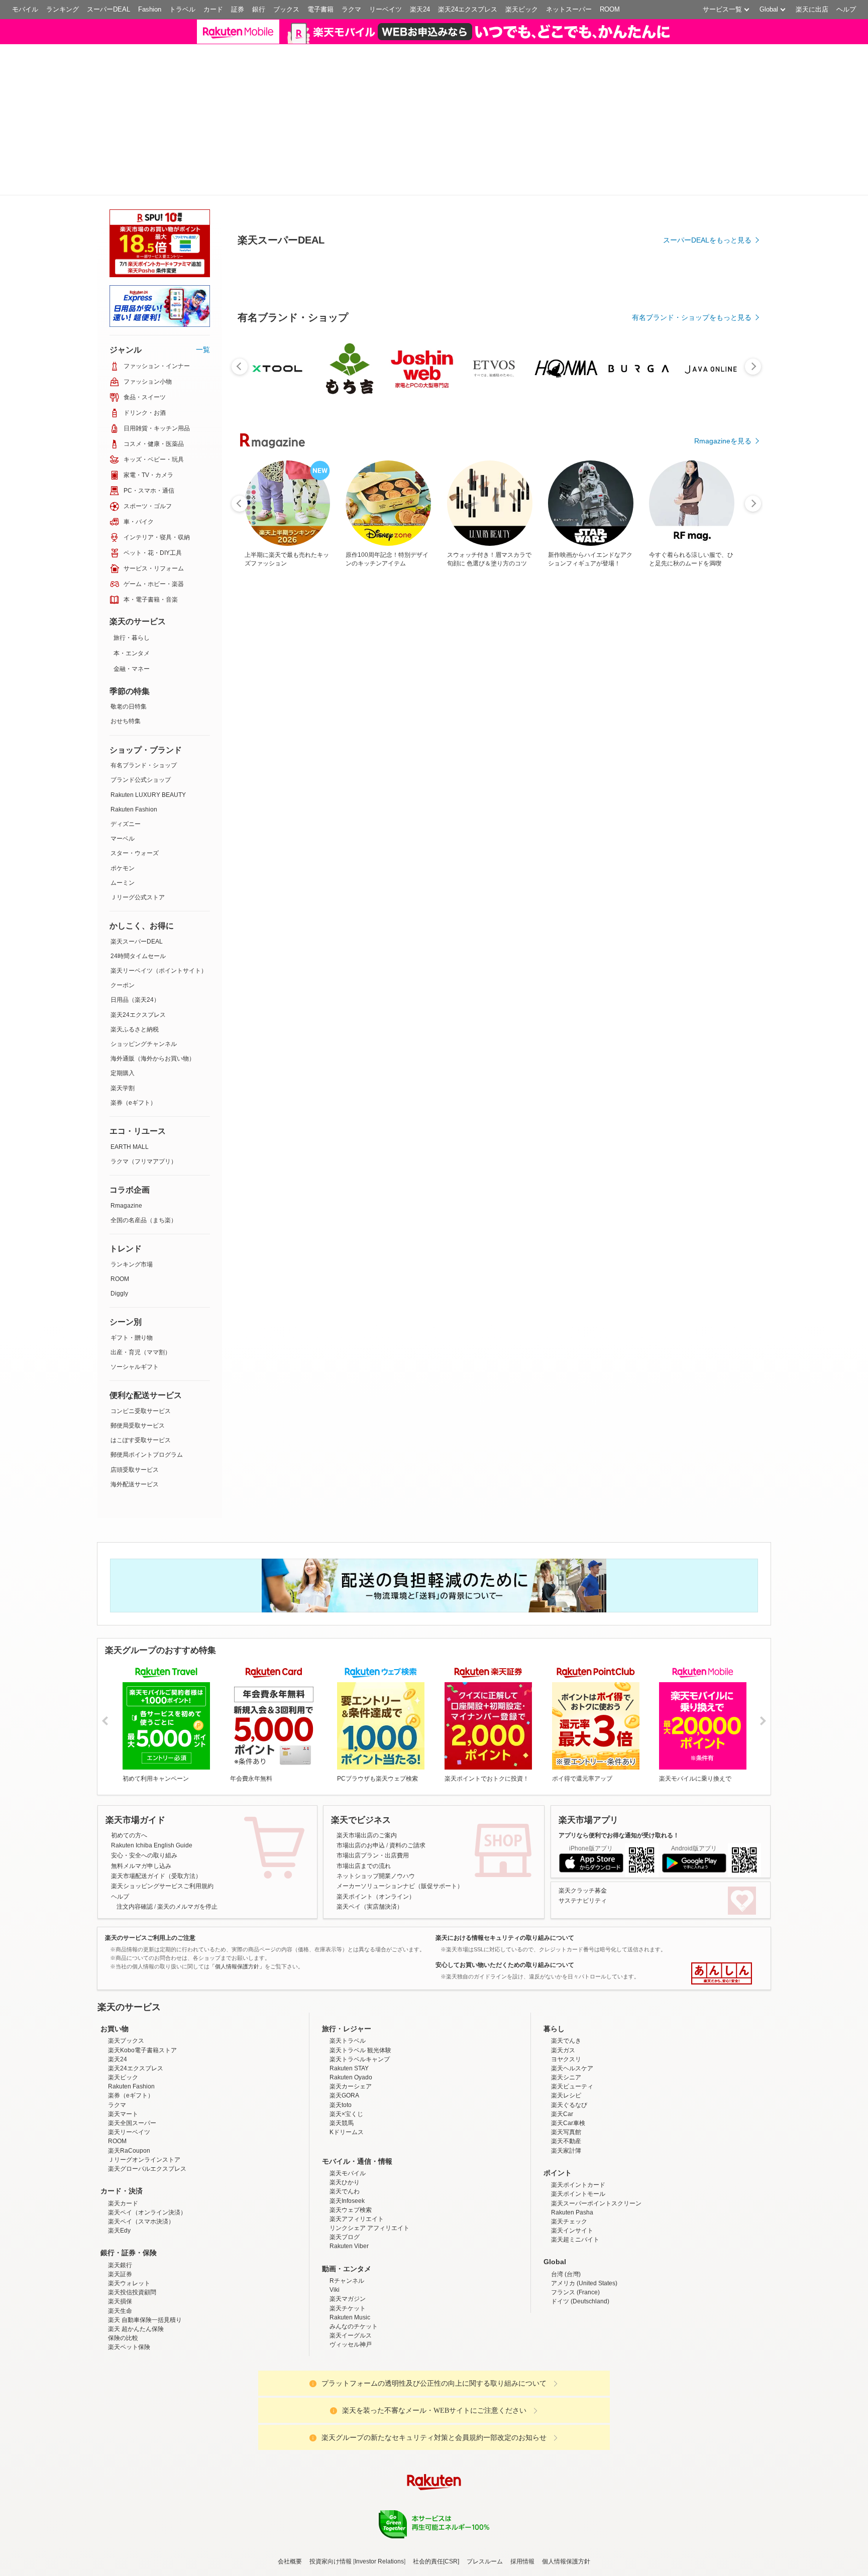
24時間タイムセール (138, 1050)
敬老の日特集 (129, 800)
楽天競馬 (342, 2217)
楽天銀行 (120, 2359)
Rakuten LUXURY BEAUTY (148, 889)
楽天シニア (566, 2171)
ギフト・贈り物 (132, 1432)
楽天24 (420, 9)
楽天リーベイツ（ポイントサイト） (159, 1065)
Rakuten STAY (349, 2162)
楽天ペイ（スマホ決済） (141, 2315)
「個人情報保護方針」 (237, 2061)
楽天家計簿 (566, 2245)
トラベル (182, 9)
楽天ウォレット (129, 2377)
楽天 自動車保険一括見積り (145, 2414)
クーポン (123, 1079)
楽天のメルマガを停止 (187, 2001)
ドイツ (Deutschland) (580, 2396)
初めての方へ (129, 1929)
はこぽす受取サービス (141, 1534)
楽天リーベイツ (129, 2226)
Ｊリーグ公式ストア (138, 991)
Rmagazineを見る (723, 1352)
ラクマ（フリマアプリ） (144, 1255)
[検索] (665, 38)
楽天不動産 (566, 2235)
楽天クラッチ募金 (583, 1984)
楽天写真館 (566, 2226)
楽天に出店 (812, 9)
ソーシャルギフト (135, 1461)
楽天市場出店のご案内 (367, 1929)
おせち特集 (126, 815)
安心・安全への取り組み (144, 1949)
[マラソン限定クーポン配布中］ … (493, 1003)
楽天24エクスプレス (468, 9)
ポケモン (123, 962)
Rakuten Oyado (351, 2171)
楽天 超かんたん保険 (136, 2423)
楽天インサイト (572, 2324)
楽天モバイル (348, 2267)
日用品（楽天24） (135, 1094)
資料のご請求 (407, 1939)
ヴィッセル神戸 (351, 2438)
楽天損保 (120, 2396)
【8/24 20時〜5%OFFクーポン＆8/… (662, 1003)
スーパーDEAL (108, 9)
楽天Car (562, 2208)
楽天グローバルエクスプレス (147, 2263)
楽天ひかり (345, 2276)
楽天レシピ (566, 2190)
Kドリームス (347, 2226)
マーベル (123, 932)
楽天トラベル (348, 2135)
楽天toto (341, 2199)
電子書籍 (320, 9)
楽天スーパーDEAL (137, 1035)
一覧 (203, 443)
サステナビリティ (583, 1995)
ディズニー (126, 918)
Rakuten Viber (349, 2340)
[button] (727, 37)
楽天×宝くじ (346, 2208)
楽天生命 (120, 2405)
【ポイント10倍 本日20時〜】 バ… (380, 1003)
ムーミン (123, 977)
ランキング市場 (132, 1358)
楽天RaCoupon (129, 2245)
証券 (238, 9)
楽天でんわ (345, 2285)
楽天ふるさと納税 (135, 1123)
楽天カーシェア (351, 2180)
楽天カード (123, 2297)
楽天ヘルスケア (572, 2162)
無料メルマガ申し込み (141, 1960)
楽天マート (123, 2208)
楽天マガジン (348, 2393)
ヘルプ (846, 9)
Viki (335, 2384)
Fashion (150, 9)
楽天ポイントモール (578, 2288)
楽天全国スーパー (132, 2217)
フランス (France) (575, 2386)
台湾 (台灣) (566, 2368)
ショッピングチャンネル (144, 1138)
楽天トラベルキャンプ (360, 2153)
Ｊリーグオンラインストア (144, 2254)
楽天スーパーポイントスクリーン (596, 2297)
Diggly (119, 1387)
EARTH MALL (130, 1241)
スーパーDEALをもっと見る (707, 435)
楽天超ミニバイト (575, 2333)
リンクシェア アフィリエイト (369, 2322)
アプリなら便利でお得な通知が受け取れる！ (619, 1929)
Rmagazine (126, 1300)
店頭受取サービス (135, 1564)
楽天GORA (344, 2190)
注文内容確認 (135, 2001)
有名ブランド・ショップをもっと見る (692, 789)
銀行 (259, 9)
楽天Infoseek (347, 2295)
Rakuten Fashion (134, 903)
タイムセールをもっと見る (709, 1066)
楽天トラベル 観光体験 (360, 2144)
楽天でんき (566, 2135)
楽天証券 (120, 2368)
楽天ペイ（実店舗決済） (370, 2001)
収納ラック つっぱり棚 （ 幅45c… (606, 1003)
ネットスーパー (569, 9)
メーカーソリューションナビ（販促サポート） (400, 1980)
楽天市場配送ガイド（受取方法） (156, 1970)
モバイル (25, 9)
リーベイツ (386, 9)
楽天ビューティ (572, 2180)
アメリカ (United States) (584, 2377)
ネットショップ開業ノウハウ (376, 1970)
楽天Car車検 (568, 2217)
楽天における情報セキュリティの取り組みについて (505, 2032)
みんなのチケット (354, 2420)
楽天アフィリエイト (357, 2313)
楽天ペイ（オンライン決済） (147, 2306)
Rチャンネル (347, 2375)
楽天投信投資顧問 (132, 2386)
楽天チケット (348, 2402)
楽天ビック (522, 9)
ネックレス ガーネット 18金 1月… (718, 1003)
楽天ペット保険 (129, 2441)
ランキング (63, 9)
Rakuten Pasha (572, 2306)
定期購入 (123, 1167)
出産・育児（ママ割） (141, 1446)
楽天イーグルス (351, 2429)
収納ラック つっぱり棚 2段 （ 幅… (549, 1003)
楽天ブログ (345, 2331)
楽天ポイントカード (578, 2279)
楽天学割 (123, 1182)
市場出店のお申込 (361, 1939)
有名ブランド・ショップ (144, 859)
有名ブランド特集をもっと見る (702, 1221)
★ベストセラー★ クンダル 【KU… (268, 1003)
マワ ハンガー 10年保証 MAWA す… (439, 1003)
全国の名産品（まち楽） (144, 1314)
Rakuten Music (350, 2411)
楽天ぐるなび (569, 2199)
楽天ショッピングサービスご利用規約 (162, 1980)
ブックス (286, 9)
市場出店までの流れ (364, 1960)
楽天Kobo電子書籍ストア (142, 2144)
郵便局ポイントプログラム (147, 1549)
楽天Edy (119, 2324)
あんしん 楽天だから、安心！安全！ (722, 2067)
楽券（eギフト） (133, 1197)
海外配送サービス (135, 1578)
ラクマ (351, 9)
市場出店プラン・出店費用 (373, 1949)
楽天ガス (563, 2144)
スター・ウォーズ (135, 947)
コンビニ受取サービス (141, 1505)
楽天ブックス (126, 2135)
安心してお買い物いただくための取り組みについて (505, 2059)
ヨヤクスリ (566, 2153)
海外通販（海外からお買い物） (153, 1152)
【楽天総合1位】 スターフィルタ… (325, 1003)
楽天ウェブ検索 (351, 2304)
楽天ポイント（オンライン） (376, 1990)
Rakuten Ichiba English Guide (152, 1939)
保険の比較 (123, 2432)
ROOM (610, 9)
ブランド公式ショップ (141, 874)
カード (213, 9)
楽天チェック (569, 2315)
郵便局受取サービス (138, 1519)
